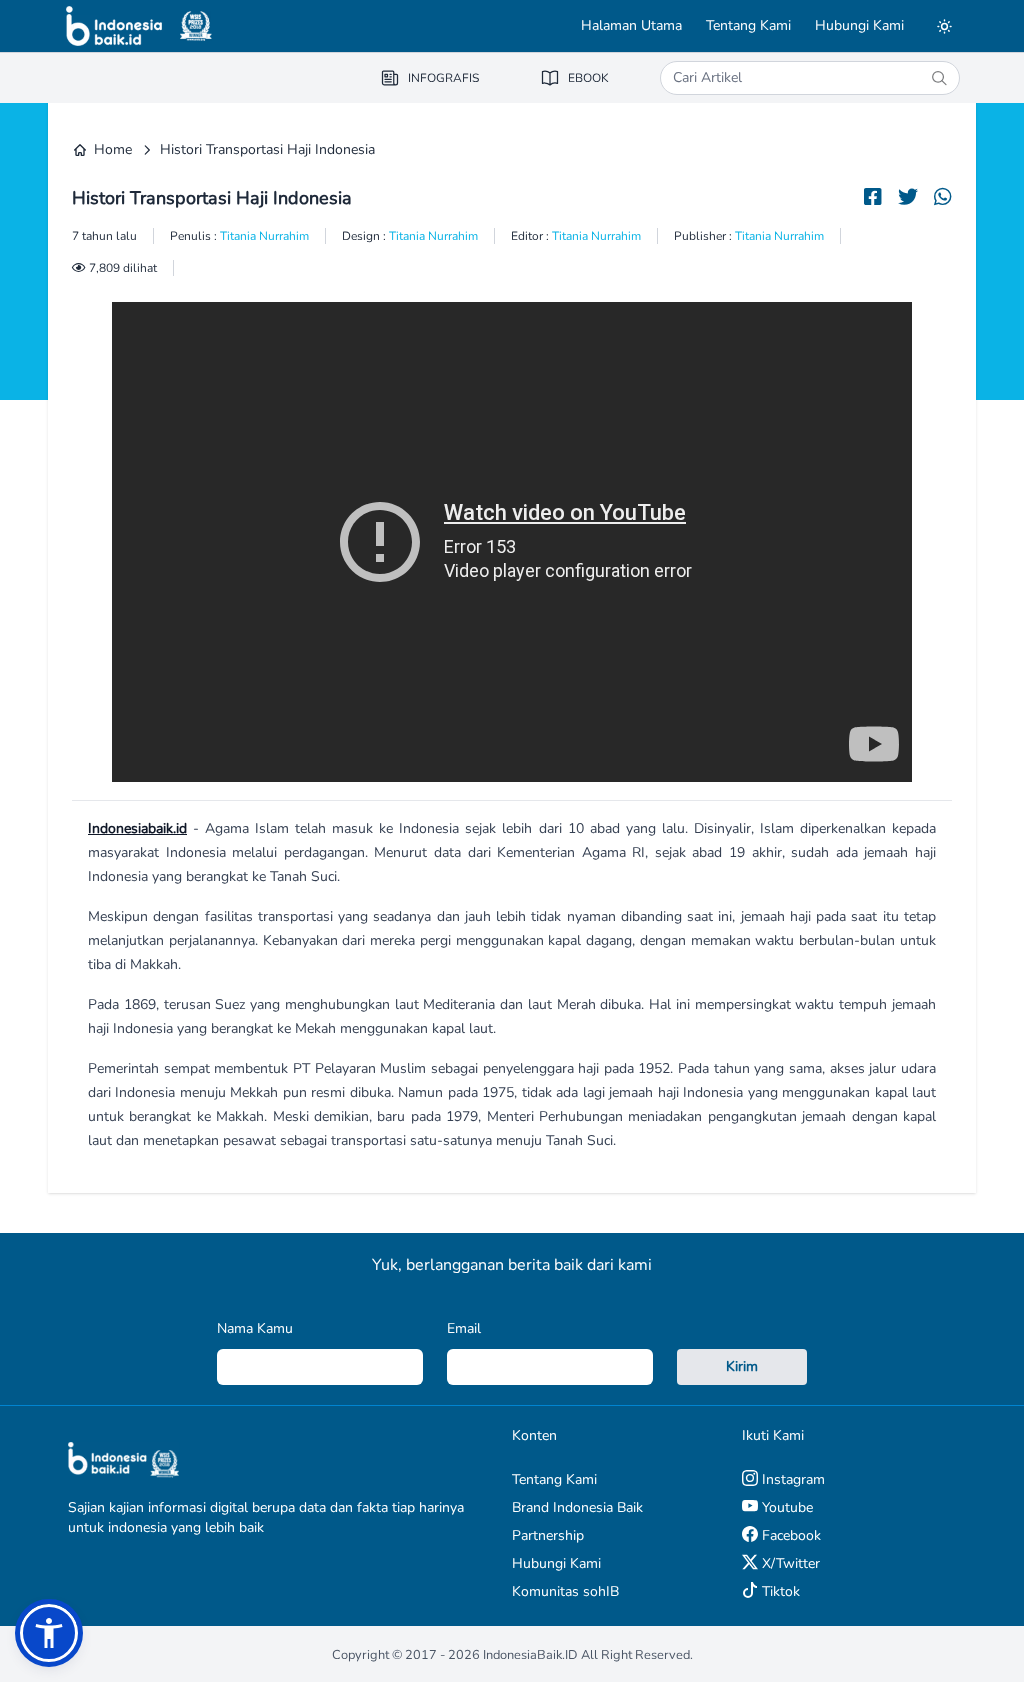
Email (464, 1328)
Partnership (548, 1535)
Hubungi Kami (859, 25)
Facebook (789, 1535)
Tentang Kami (748, 25)
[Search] (939, 78)
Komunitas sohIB (565, 1591)
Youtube (785, 1507)
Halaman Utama (631, 25)
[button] (49, 1633)
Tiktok (779, 1591)
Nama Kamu (255, 1328)
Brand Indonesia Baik (577, 1507)
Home (113, 149)
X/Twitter (789, 1563)
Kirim (742, 1366)
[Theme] (944, 26)
